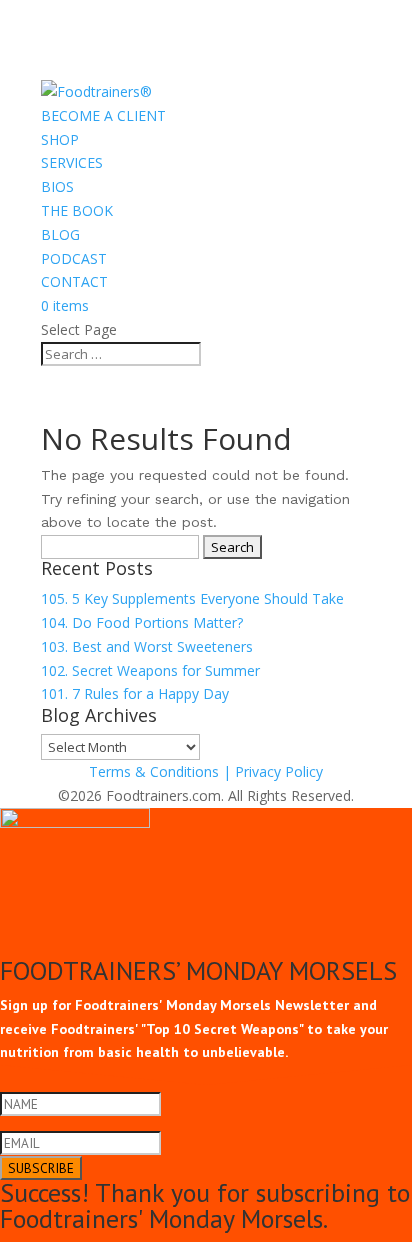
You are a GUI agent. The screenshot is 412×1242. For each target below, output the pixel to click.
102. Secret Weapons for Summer (150, 670)
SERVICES (72, 162)
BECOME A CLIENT (103, 115)
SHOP (60, 139)
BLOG (60, 234)
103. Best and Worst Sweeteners (147, 646)
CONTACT (74, 281)
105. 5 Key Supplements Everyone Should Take (192, 598)
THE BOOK (77, 210)
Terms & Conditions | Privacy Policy (206, 771)
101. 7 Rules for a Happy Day (135, 693)
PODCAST (74, 258)
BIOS (57, 186)
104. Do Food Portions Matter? (142, 622)
